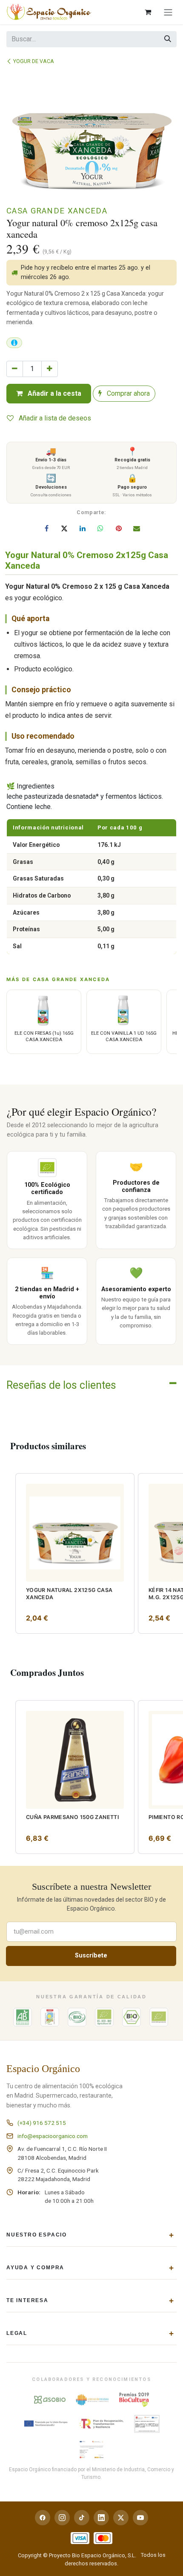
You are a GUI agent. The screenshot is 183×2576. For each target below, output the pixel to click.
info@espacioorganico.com (53, 2136)
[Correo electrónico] (137, 528)
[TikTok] (82, 2518)
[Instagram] (62, 2518)
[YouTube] (140, 2518)
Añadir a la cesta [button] (54, 393)
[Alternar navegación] (168, 12)
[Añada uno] (50, 369)
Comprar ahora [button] (127, 393)
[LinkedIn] (83, 528)
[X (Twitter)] (121, 2518)
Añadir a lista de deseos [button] (54, 418)
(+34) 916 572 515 (42, 2123)
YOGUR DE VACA (34, 61)
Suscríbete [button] (91, 1956)
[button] (8, 1479)
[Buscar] (168, 39)
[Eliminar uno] (15, 369)
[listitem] (75, 1553)
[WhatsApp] (100, 528)
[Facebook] (46, 528)
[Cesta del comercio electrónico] (148, 12)
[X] (64, 528)
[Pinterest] (119, 528)
